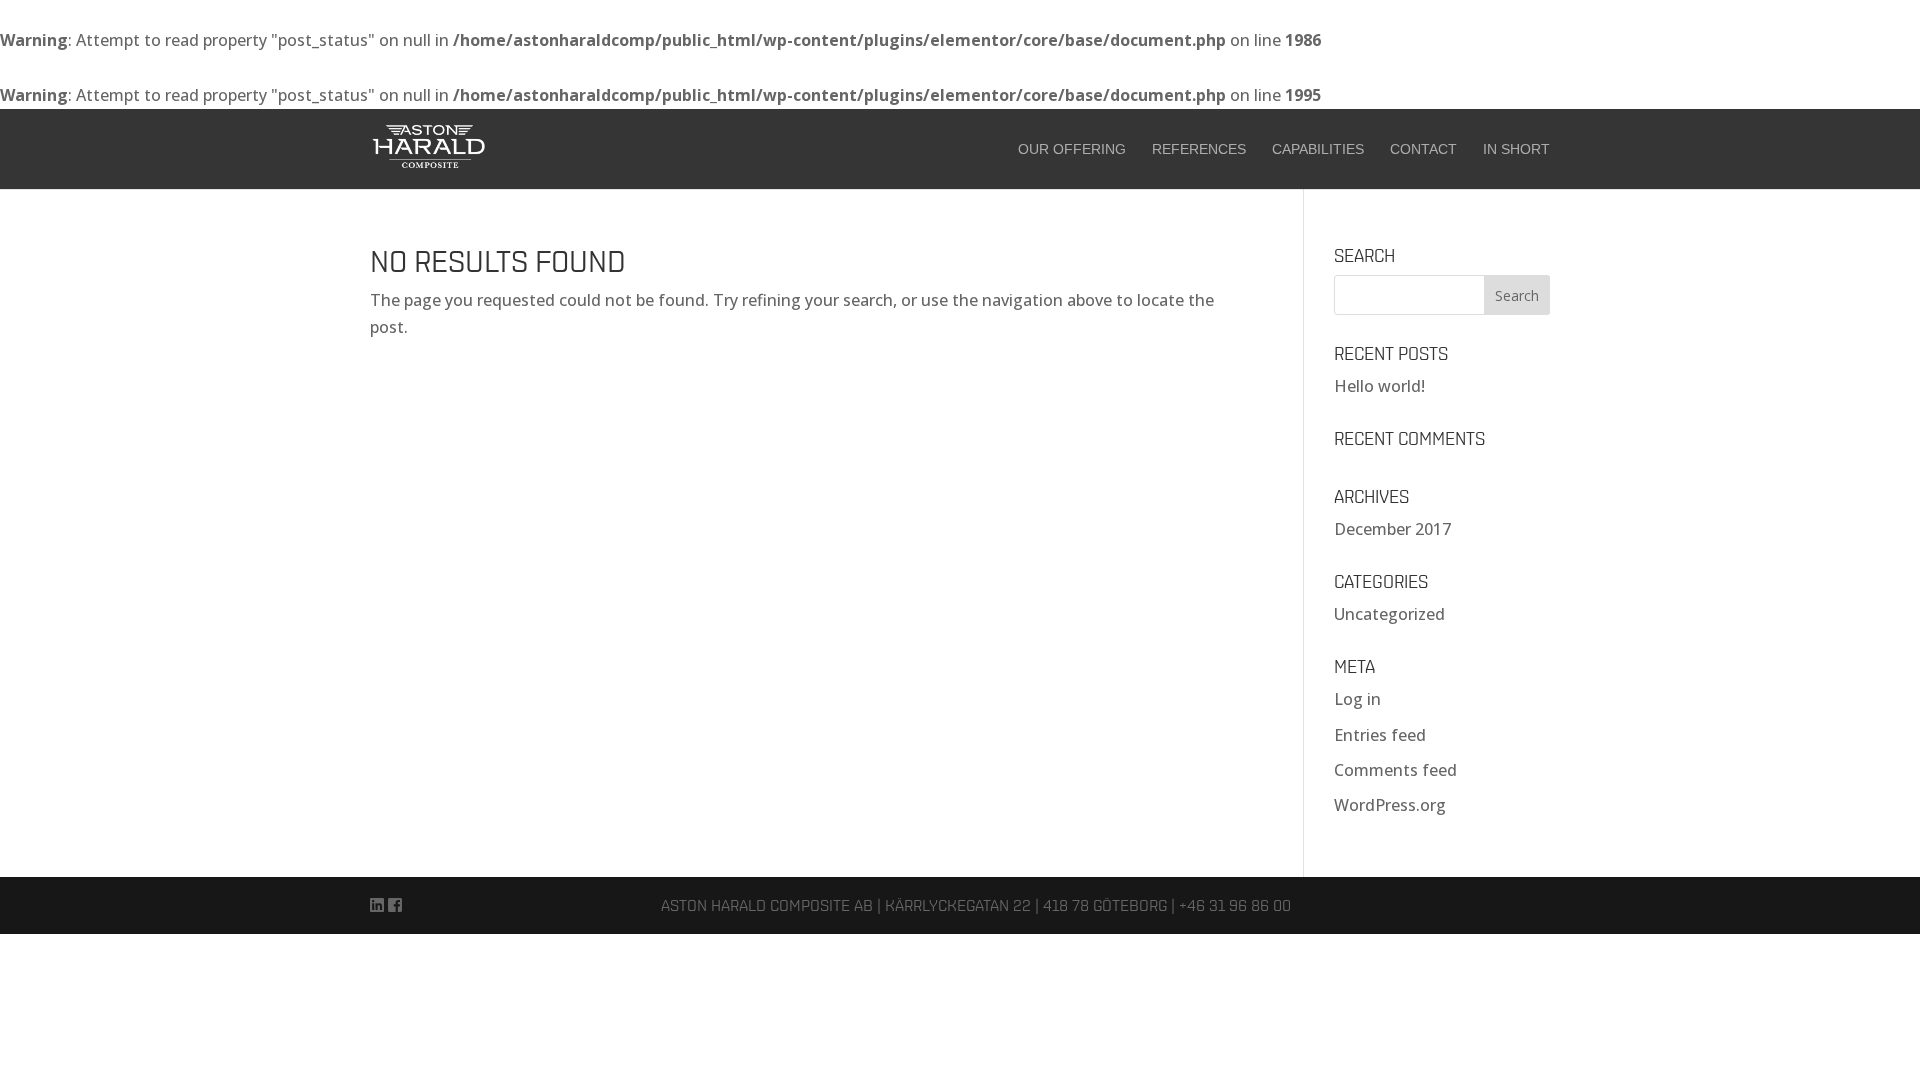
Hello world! (1379, 386)
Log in (1357, 699)
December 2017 (1392, 529)
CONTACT (1423, 149)
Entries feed (1380, 735)
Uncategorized (1389, 614)
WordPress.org (1390, 805)
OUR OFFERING (1072, 149)
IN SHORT (1516, 149)
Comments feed (1395, 770)
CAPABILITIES (1318, 149)
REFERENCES (1199, 149)
